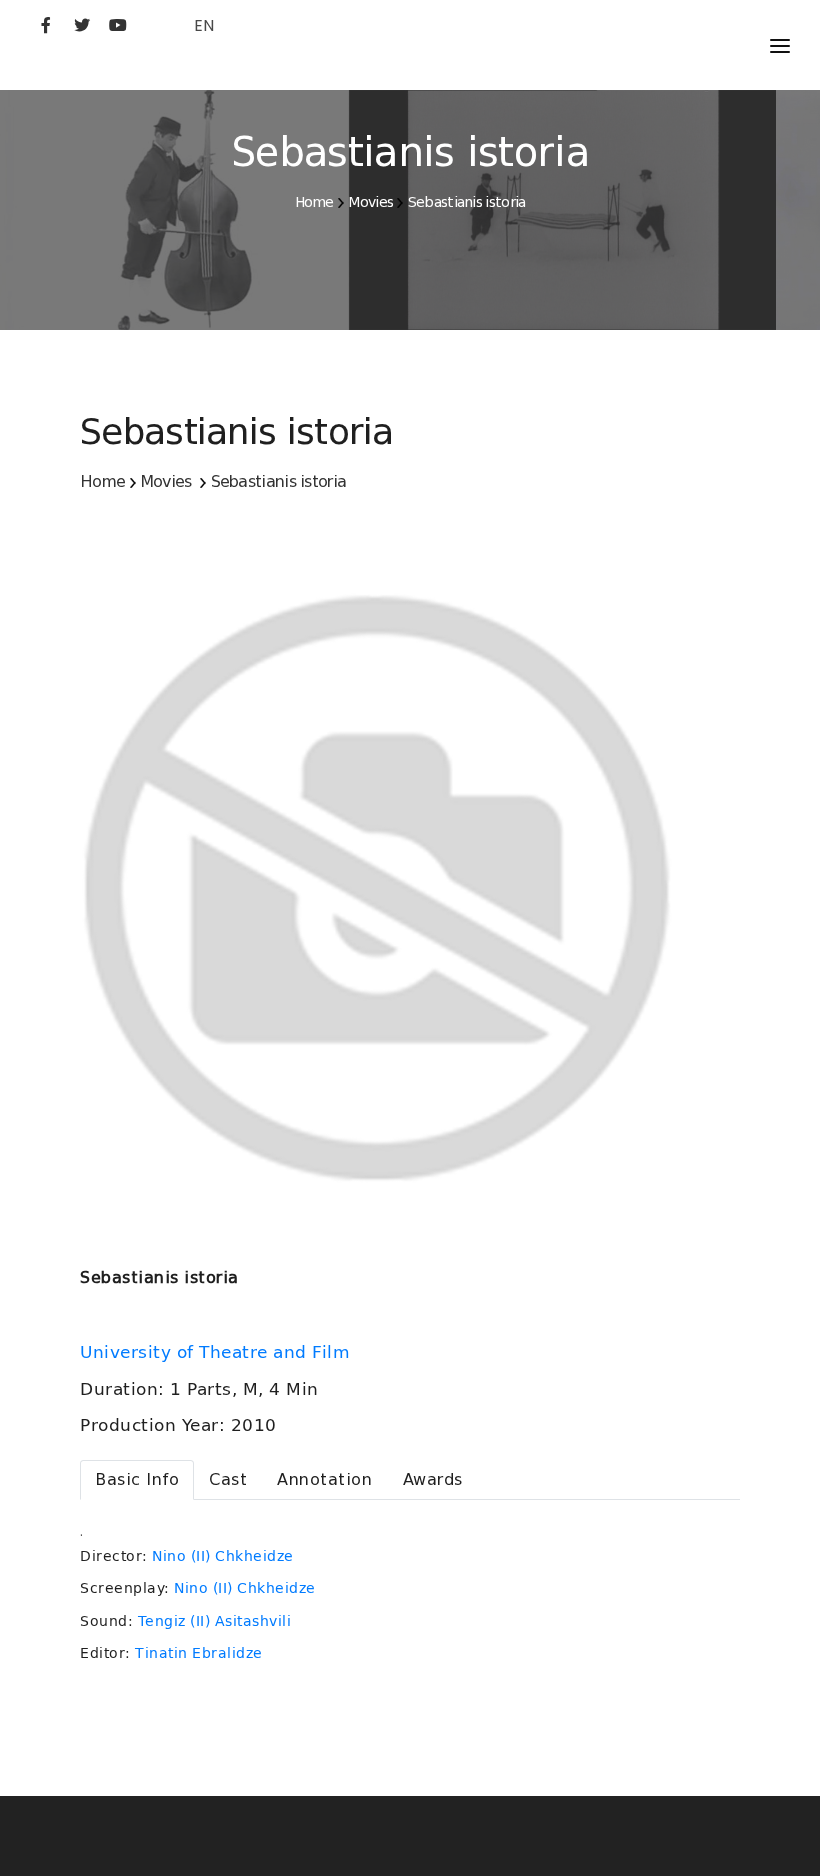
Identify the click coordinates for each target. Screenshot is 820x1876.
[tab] (137, 1480)
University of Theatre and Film (218, 1352)
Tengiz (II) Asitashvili (215, 1621)
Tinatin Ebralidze (199, 1653)
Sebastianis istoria (467, 202)
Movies (370, 202)
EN (204, 25)
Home (314, 202)
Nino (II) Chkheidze (223, 1556)
